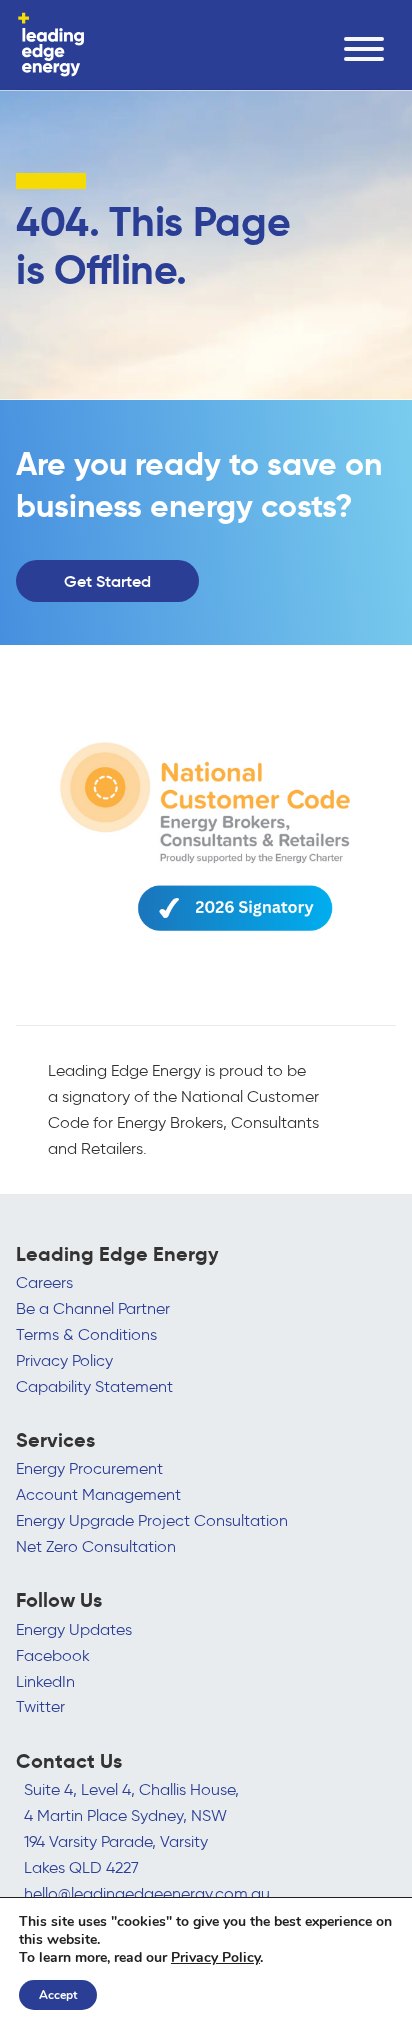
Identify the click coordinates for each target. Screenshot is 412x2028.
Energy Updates (74, 1629)
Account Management (98, 1494)
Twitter (40, 1706)
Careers (44, 1282)
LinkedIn (45, 1681)
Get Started (107, 581)
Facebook (53, 1655)
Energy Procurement (89, 1468)
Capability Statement (94, 1386)
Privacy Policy (64, 1360)
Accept (58, 1995)
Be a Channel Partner (93, 1308)
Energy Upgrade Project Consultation (152, 1520)
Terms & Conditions (86, 1334)
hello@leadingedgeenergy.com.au (147, 1893)
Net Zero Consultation (96, 1546)
